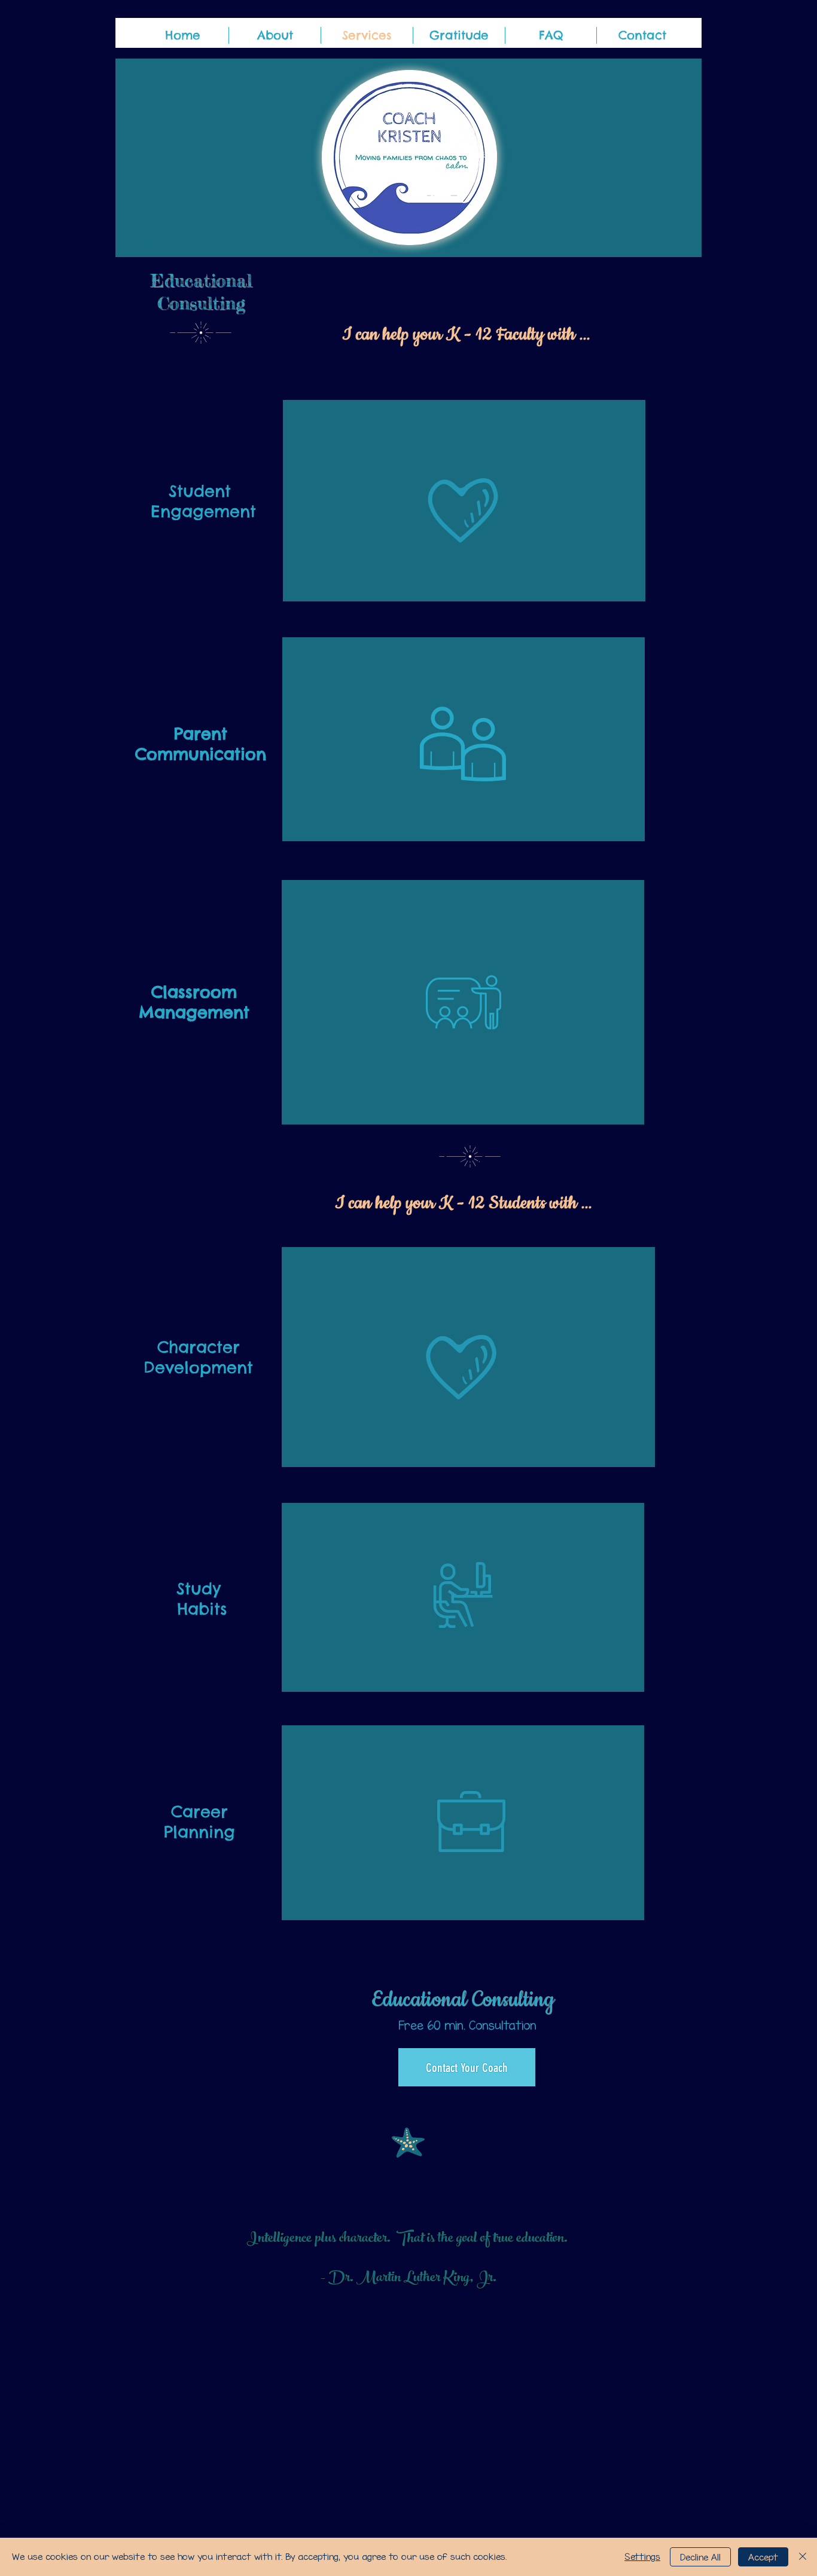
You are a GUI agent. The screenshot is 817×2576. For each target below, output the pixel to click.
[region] (464, 501)
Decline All (700, 2557)
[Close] (803, 2557)
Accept (763, 2557)
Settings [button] (642, 2557)
